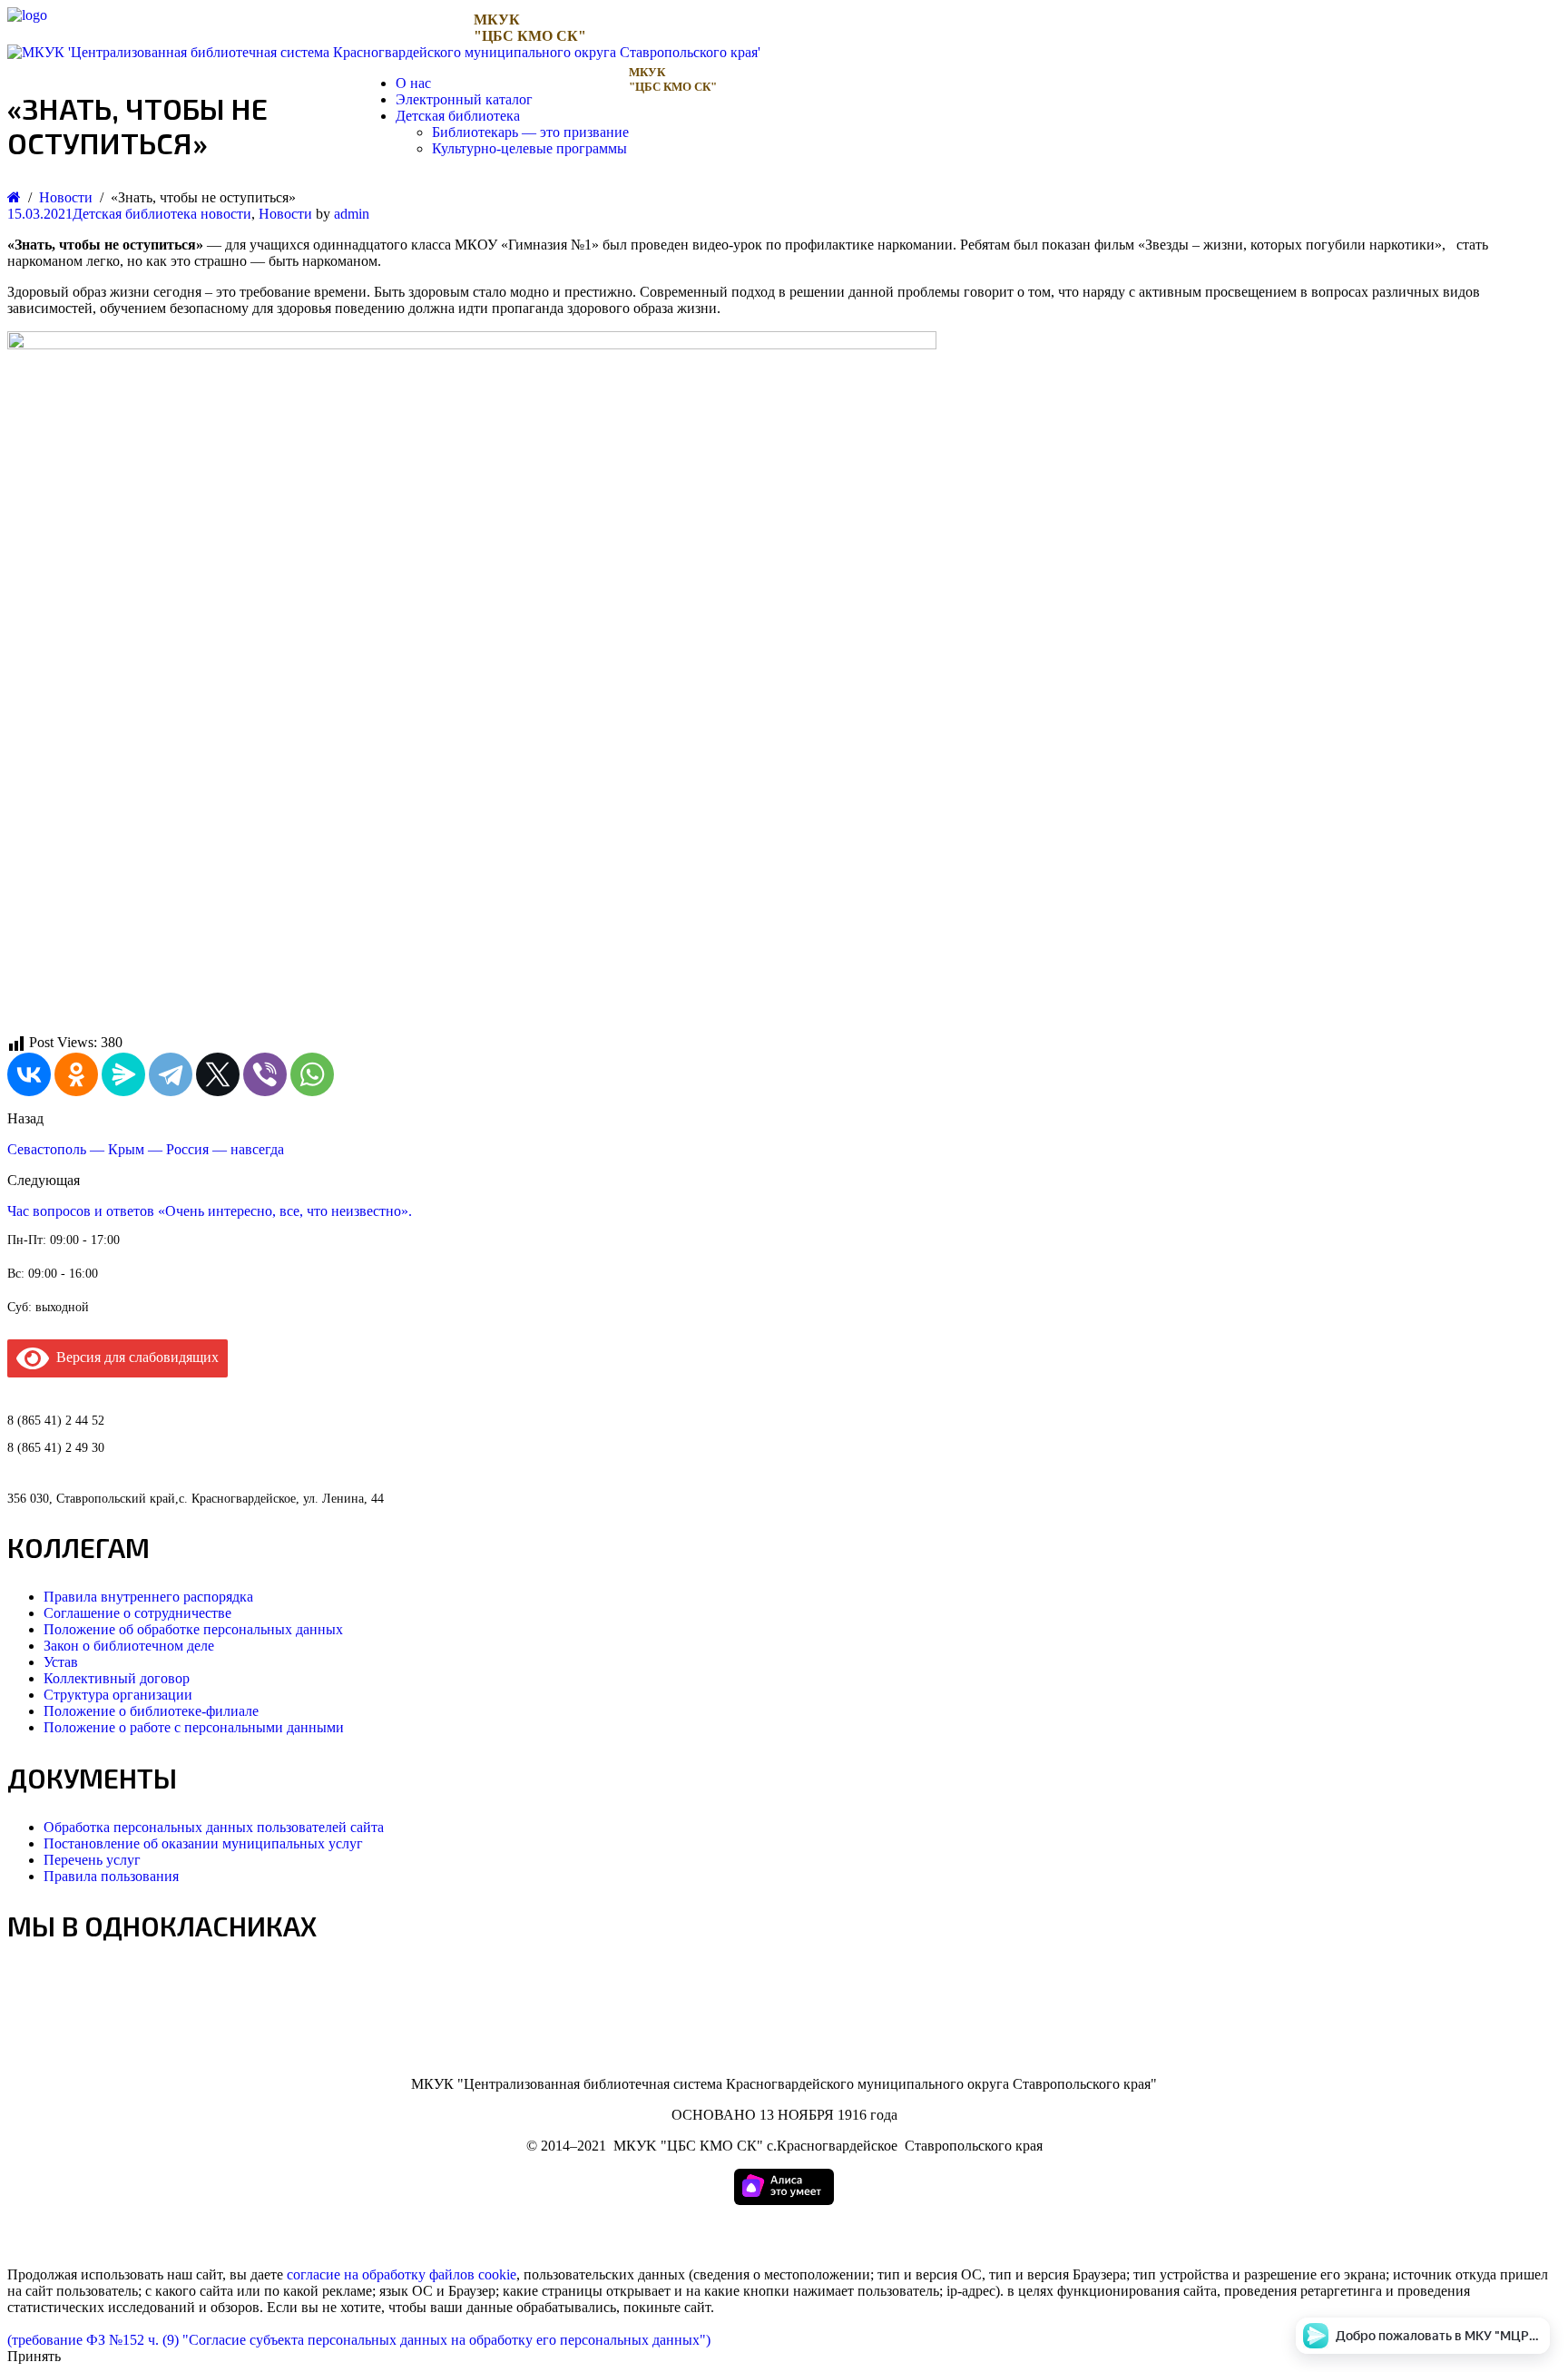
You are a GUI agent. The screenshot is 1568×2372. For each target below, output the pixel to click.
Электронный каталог (464, 99)
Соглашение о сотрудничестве (137, 1613)
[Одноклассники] (76, 1074)
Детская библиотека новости (162, 214)
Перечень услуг (92, 1860)
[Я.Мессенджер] (123, 1074)
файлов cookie (473, 2274)
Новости (285, 214)
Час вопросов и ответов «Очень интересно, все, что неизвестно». (210, 1211)
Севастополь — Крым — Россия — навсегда (146, 1149)
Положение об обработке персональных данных (193, 1629)
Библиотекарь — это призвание (530, 132)
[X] (218, 1074)
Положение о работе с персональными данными (194, 1727)
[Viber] (265, 1074)
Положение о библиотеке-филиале (151, 1711)
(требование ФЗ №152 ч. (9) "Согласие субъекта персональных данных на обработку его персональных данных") (359, 2340)
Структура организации (118, 1695)
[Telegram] (171, 1074)
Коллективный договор (117, 1678)
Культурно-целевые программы (529, 148)
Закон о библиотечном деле (129, 1646)
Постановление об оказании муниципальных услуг (203, 1843)
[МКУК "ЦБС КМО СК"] (27, 15)
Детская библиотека (458, 116)
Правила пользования (111, 1876)
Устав (61, 1662)
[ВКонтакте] (29, 1074)
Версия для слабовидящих (134, 1357)
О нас (413, 83)
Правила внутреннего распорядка (148, 1597)
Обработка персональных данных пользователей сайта (214, 1827)
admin (352, 214)
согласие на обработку (356, 2274)
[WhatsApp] (312, 1074)
